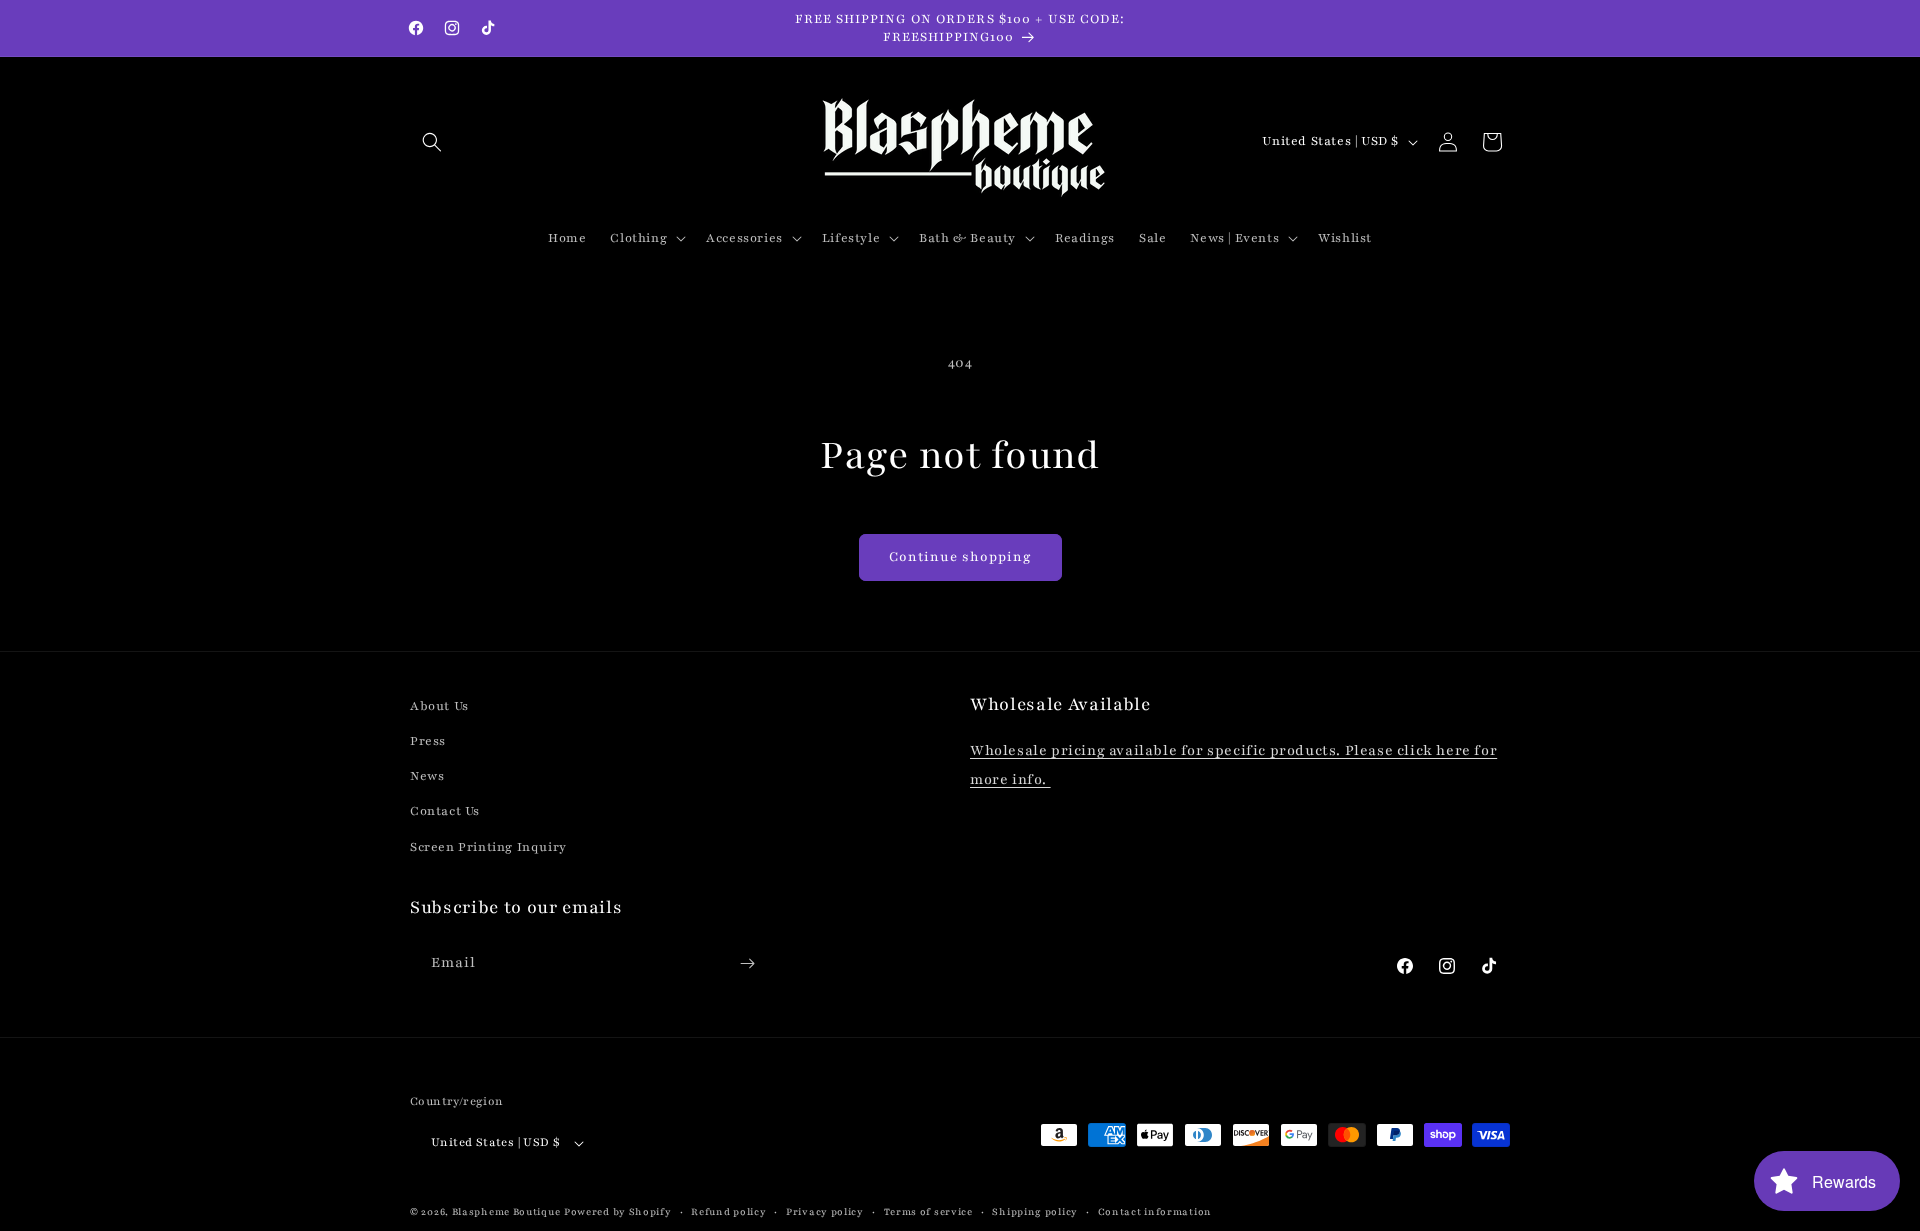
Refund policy (728, 1211)
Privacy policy (825, 1211)
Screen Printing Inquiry (488, 847)
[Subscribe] (747, 963)
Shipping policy (1035, 1211)
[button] (432, 142)
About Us (439, 706)
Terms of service (928, 1211)
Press (428, 741)
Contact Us (445, 812)
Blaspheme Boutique (506, 1212)
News (427, 776)
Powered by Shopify (618, 1212)
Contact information (1155, 1211)
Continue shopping (960, 557)
